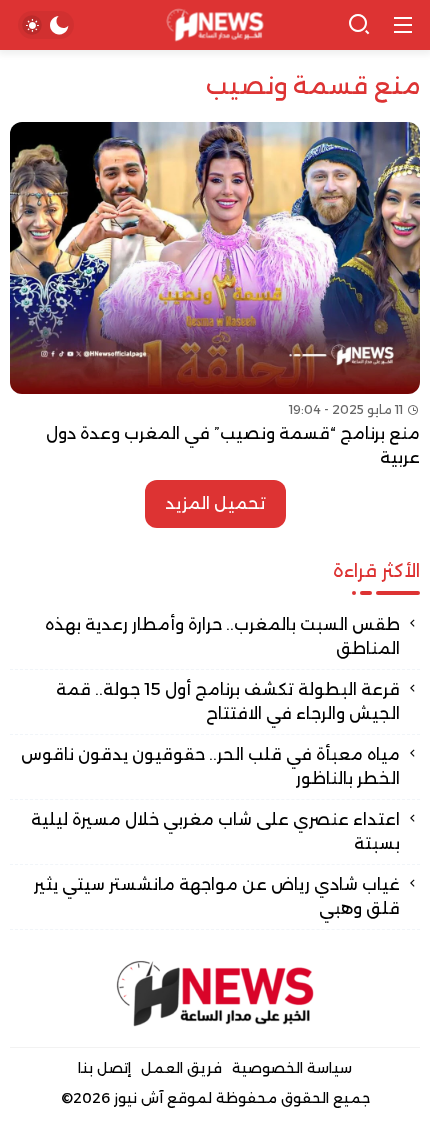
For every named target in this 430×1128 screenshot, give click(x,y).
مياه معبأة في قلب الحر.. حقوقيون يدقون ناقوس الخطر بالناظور (210, 766)
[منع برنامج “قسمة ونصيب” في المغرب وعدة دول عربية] (215, 296)
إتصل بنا (104, 1068)
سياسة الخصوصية (292, 1068)
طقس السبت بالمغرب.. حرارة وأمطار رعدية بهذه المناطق (222, 636)
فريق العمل (181, 1068)
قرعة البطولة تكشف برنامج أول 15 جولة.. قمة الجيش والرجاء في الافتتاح (228, 701)
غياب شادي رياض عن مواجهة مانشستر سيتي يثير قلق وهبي (217, 896)
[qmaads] (215, 993)
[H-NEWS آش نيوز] (215, 25)
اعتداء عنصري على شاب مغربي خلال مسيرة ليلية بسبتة (215, 831)
